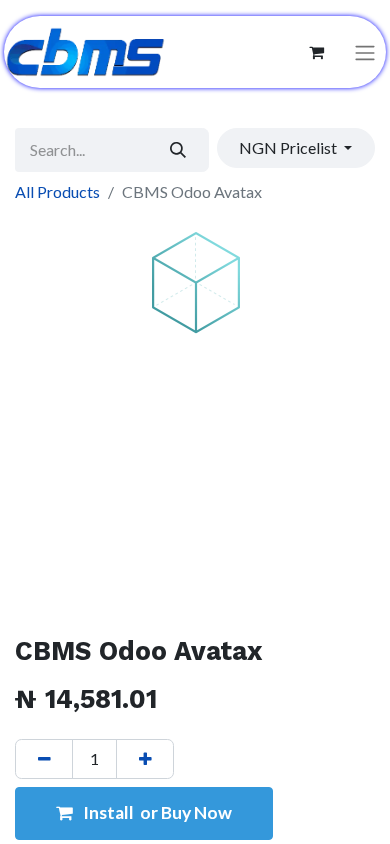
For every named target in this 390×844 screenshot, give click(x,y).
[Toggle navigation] (365, 52)
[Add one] (145, 759)
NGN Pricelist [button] (289, 147)
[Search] (178, 150)
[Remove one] (44, 759)
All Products (57, 191)
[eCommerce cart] (316, 52)
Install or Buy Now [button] (156, 812)
